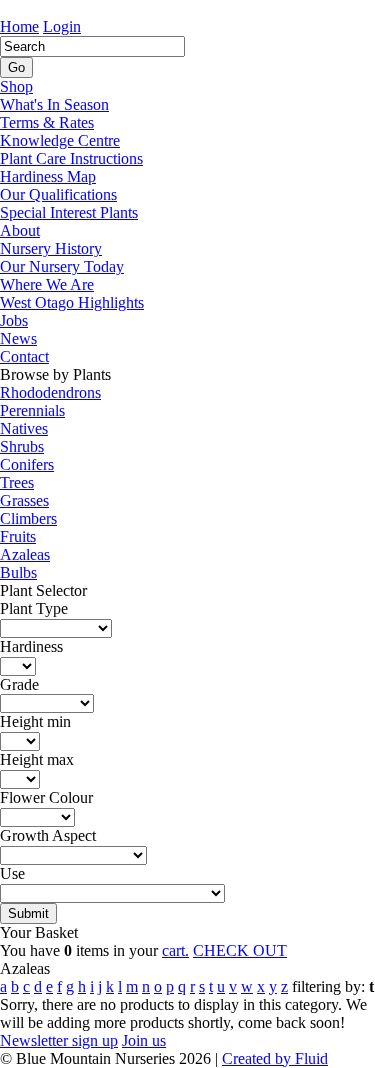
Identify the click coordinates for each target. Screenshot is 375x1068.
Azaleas (25, 554)
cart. (175, 950)
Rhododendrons (50, 392)
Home (19, 26)
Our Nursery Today (62, 266)
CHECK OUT (240, 950)
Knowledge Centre (60, 140)
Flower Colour (46, 797)
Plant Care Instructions (71, 158)
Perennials (32, 410)
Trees (17, 482)
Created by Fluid (275, 1058)
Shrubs (22, 446)
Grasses (24, 500)
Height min (35, 721)
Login (62, 26)
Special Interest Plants (69, 212)
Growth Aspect (48, 835)
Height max (37, 759)
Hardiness (31, 646)
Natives (24, 428)
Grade (19, 684)
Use (12, 873)
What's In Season (54, 104)
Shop (16, 86)
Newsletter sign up (59, 1040)
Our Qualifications (58, 194)
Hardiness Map (48, 176)
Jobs (14, 320)
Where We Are (47, 284)
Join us (144, 1040)
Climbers (28, 518)
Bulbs (18, 572)
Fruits (18, 536)
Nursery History (51, 248)
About (20, 230)
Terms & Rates (47, 122)
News (18, 338)
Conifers (27, 464)
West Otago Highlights (72, 302)
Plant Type (34, 608)
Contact (24, 356)
